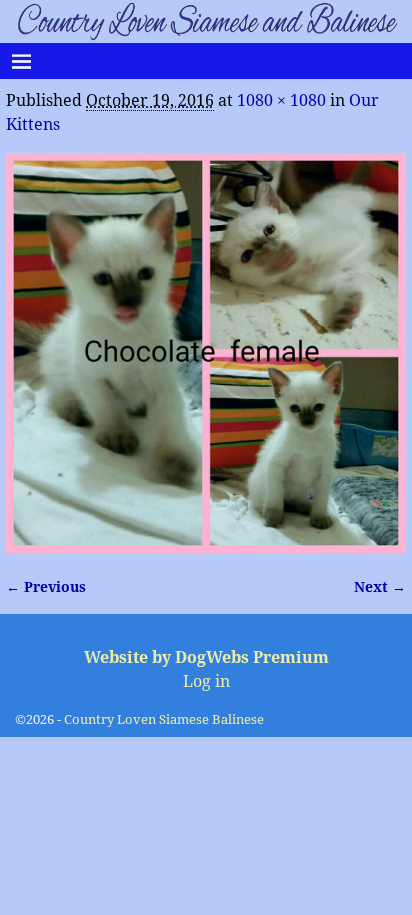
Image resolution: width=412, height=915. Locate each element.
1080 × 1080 (281, 100)
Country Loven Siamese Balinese (164, 719)
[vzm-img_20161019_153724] (206, 353)
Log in (206, 681)
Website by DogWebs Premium (206, 657)
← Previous (46, 587)
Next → (380, 587)
